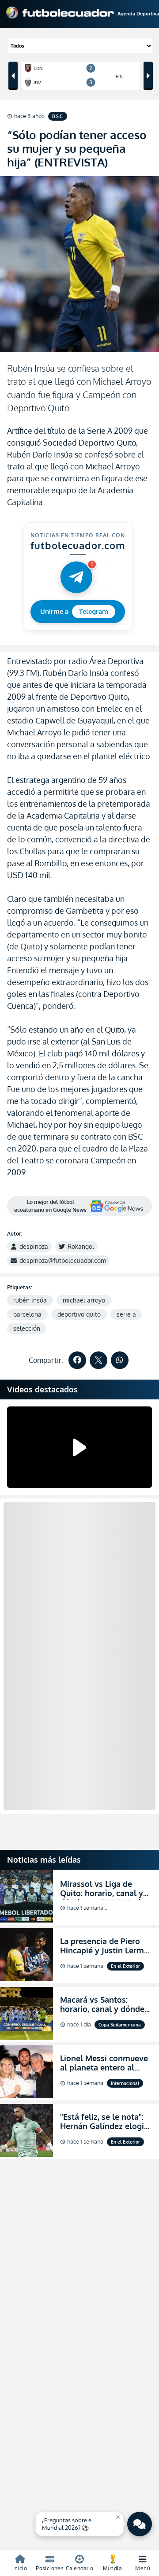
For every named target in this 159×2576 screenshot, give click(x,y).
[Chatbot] (140, 2524)
